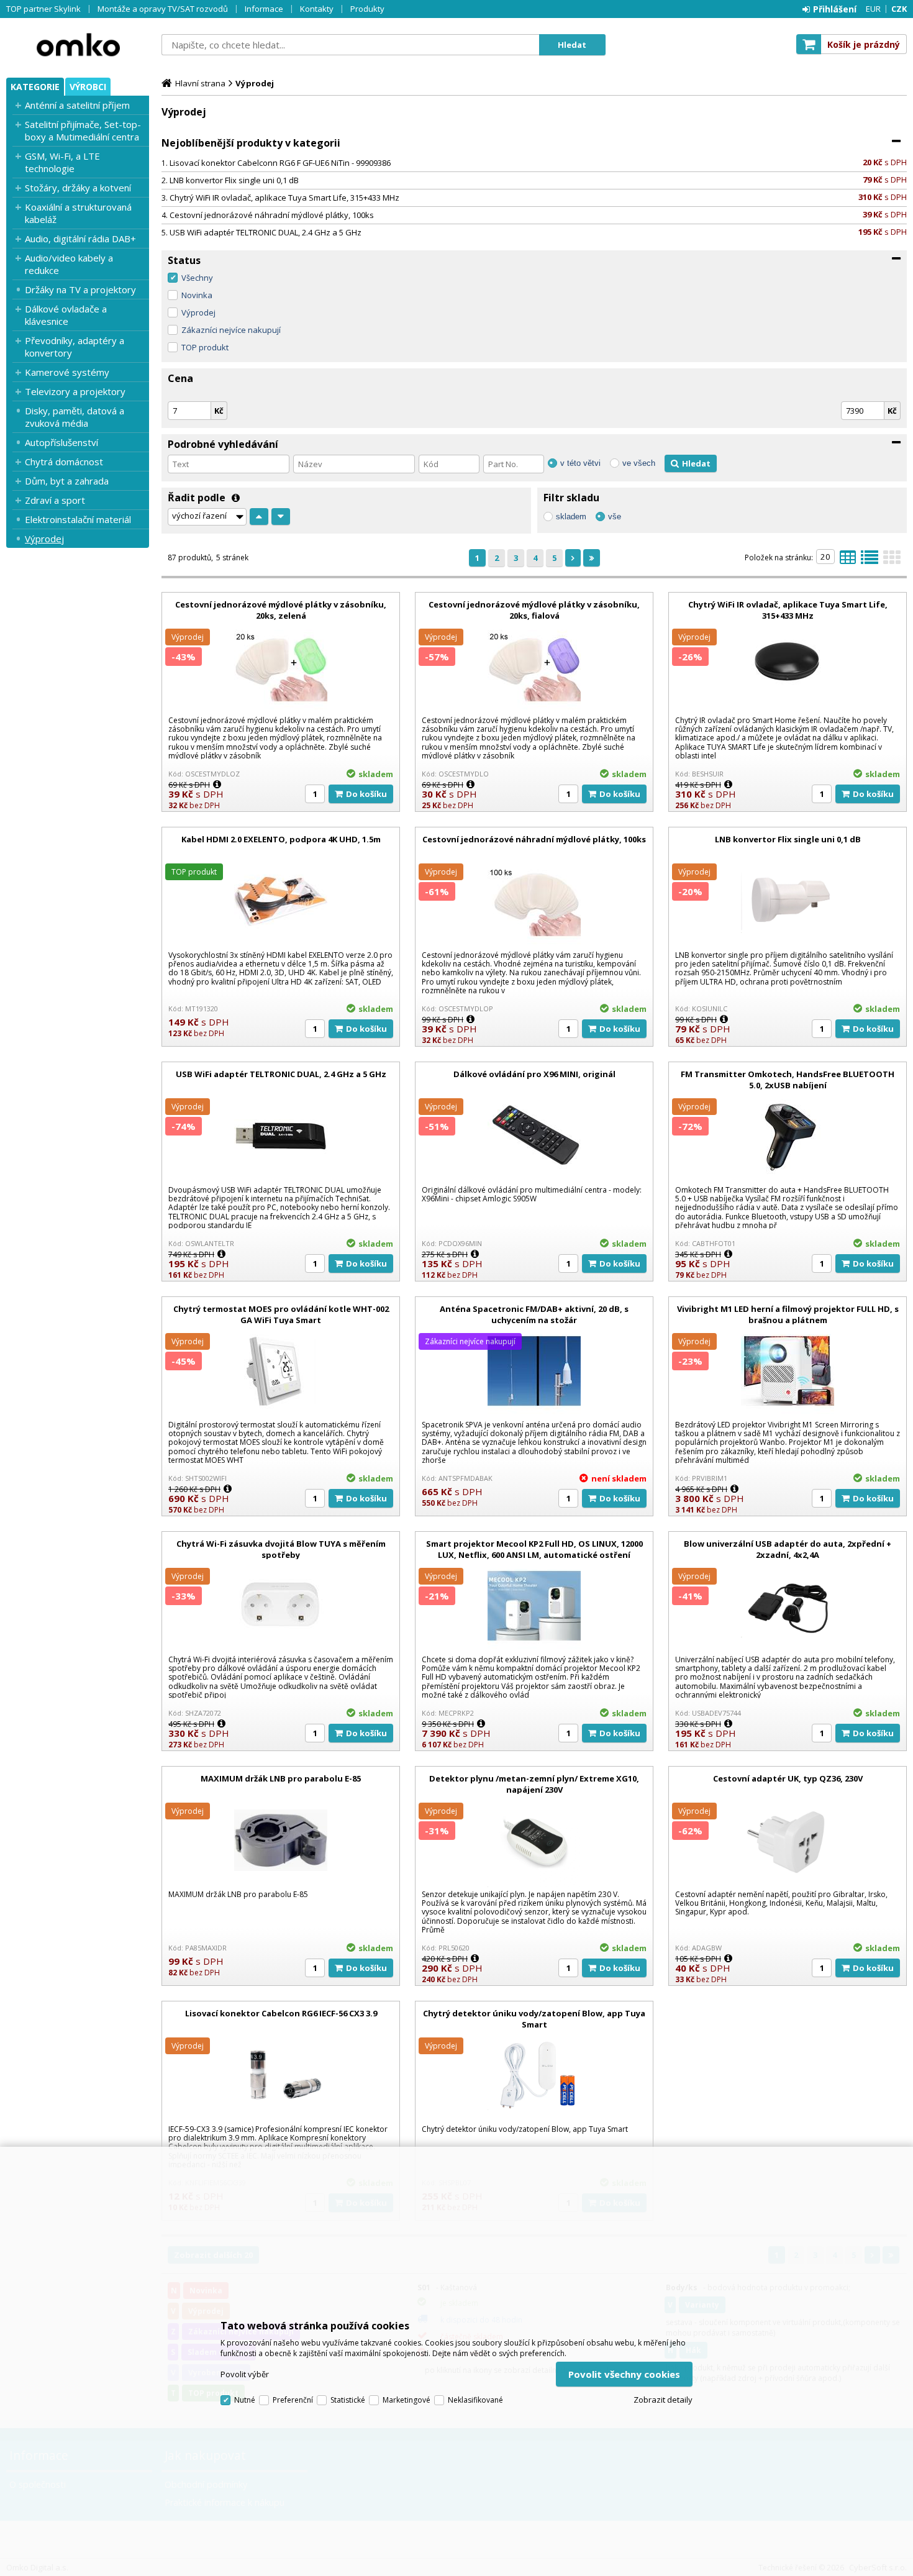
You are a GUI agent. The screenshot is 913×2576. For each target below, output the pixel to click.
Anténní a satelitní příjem (77, 105)
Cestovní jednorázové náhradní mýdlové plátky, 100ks (272, 215)
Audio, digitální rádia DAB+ (80, 239)
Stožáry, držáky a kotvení (78, 188)
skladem (571, 517)
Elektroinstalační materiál (78, 519)
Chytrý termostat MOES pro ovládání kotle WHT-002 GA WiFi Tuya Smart (281, 1314)
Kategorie (35, 87)
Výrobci (88, 87)
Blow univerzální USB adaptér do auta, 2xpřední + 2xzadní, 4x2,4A (788, 1549)
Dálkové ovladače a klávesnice (66, 315)
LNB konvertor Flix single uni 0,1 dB (234, 180)
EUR (873, 9)
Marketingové (407, 2400)
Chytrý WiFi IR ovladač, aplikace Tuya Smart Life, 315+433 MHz (284, 198)
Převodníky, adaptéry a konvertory (75, 347)
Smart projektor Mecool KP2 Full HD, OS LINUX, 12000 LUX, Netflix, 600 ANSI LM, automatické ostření (534, 1549)
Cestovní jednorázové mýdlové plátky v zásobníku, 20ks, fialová (534, 610)
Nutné (245, 2400)
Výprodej (44, 539)
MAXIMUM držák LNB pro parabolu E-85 (281, 1778)
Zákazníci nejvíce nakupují (231, 330)
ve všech (639, 463)
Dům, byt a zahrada (67, 481)
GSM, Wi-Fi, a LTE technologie (62, 162)
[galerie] (892, 561)
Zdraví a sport (55, 500)
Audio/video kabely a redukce (69, 264)
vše (615, 517)
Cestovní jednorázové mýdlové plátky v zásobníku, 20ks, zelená (281, 610)
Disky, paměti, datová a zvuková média (75, 417)
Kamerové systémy (67, 372)
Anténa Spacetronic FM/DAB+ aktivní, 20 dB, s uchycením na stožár (534, 1314)
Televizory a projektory (75, 391)
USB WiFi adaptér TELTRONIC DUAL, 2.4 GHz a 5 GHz (266, 232)
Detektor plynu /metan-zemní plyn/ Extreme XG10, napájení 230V (534, 1784)
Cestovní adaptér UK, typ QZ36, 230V (788, 1778)
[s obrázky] (870, 561)
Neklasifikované (475, 2400)
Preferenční (293, 2400)
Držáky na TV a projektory (80, 289)
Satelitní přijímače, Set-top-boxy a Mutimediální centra (83, 130)
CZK (899, 9)
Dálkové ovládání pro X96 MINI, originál (534, 1074)
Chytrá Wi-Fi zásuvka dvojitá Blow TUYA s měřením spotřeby (281, 1549)
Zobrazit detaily (663, 2400)
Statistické (348, 2400)
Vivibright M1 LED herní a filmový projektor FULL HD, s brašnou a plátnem (788, 1314)
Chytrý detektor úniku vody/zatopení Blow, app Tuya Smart (534, 2019)
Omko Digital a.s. (78, 45)
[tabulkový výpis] (848, 561)
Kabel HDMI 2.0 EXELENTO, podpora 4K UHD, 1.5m (281, 839)
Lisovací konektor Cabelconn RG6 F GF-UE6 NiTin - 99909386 (280, 163)
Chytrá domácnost (64, 462)
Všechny (197, 278)
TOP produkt (205, 347)
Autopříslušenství (61, 442)
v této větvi (580, 463)
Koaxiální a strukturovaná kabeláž (78, 213)
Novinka (197, 295)
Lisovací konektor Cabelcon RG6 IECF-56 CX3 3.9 (281, 2013)
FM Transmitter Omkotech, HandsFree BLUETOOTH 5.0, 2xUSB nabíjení (788, 1080)
